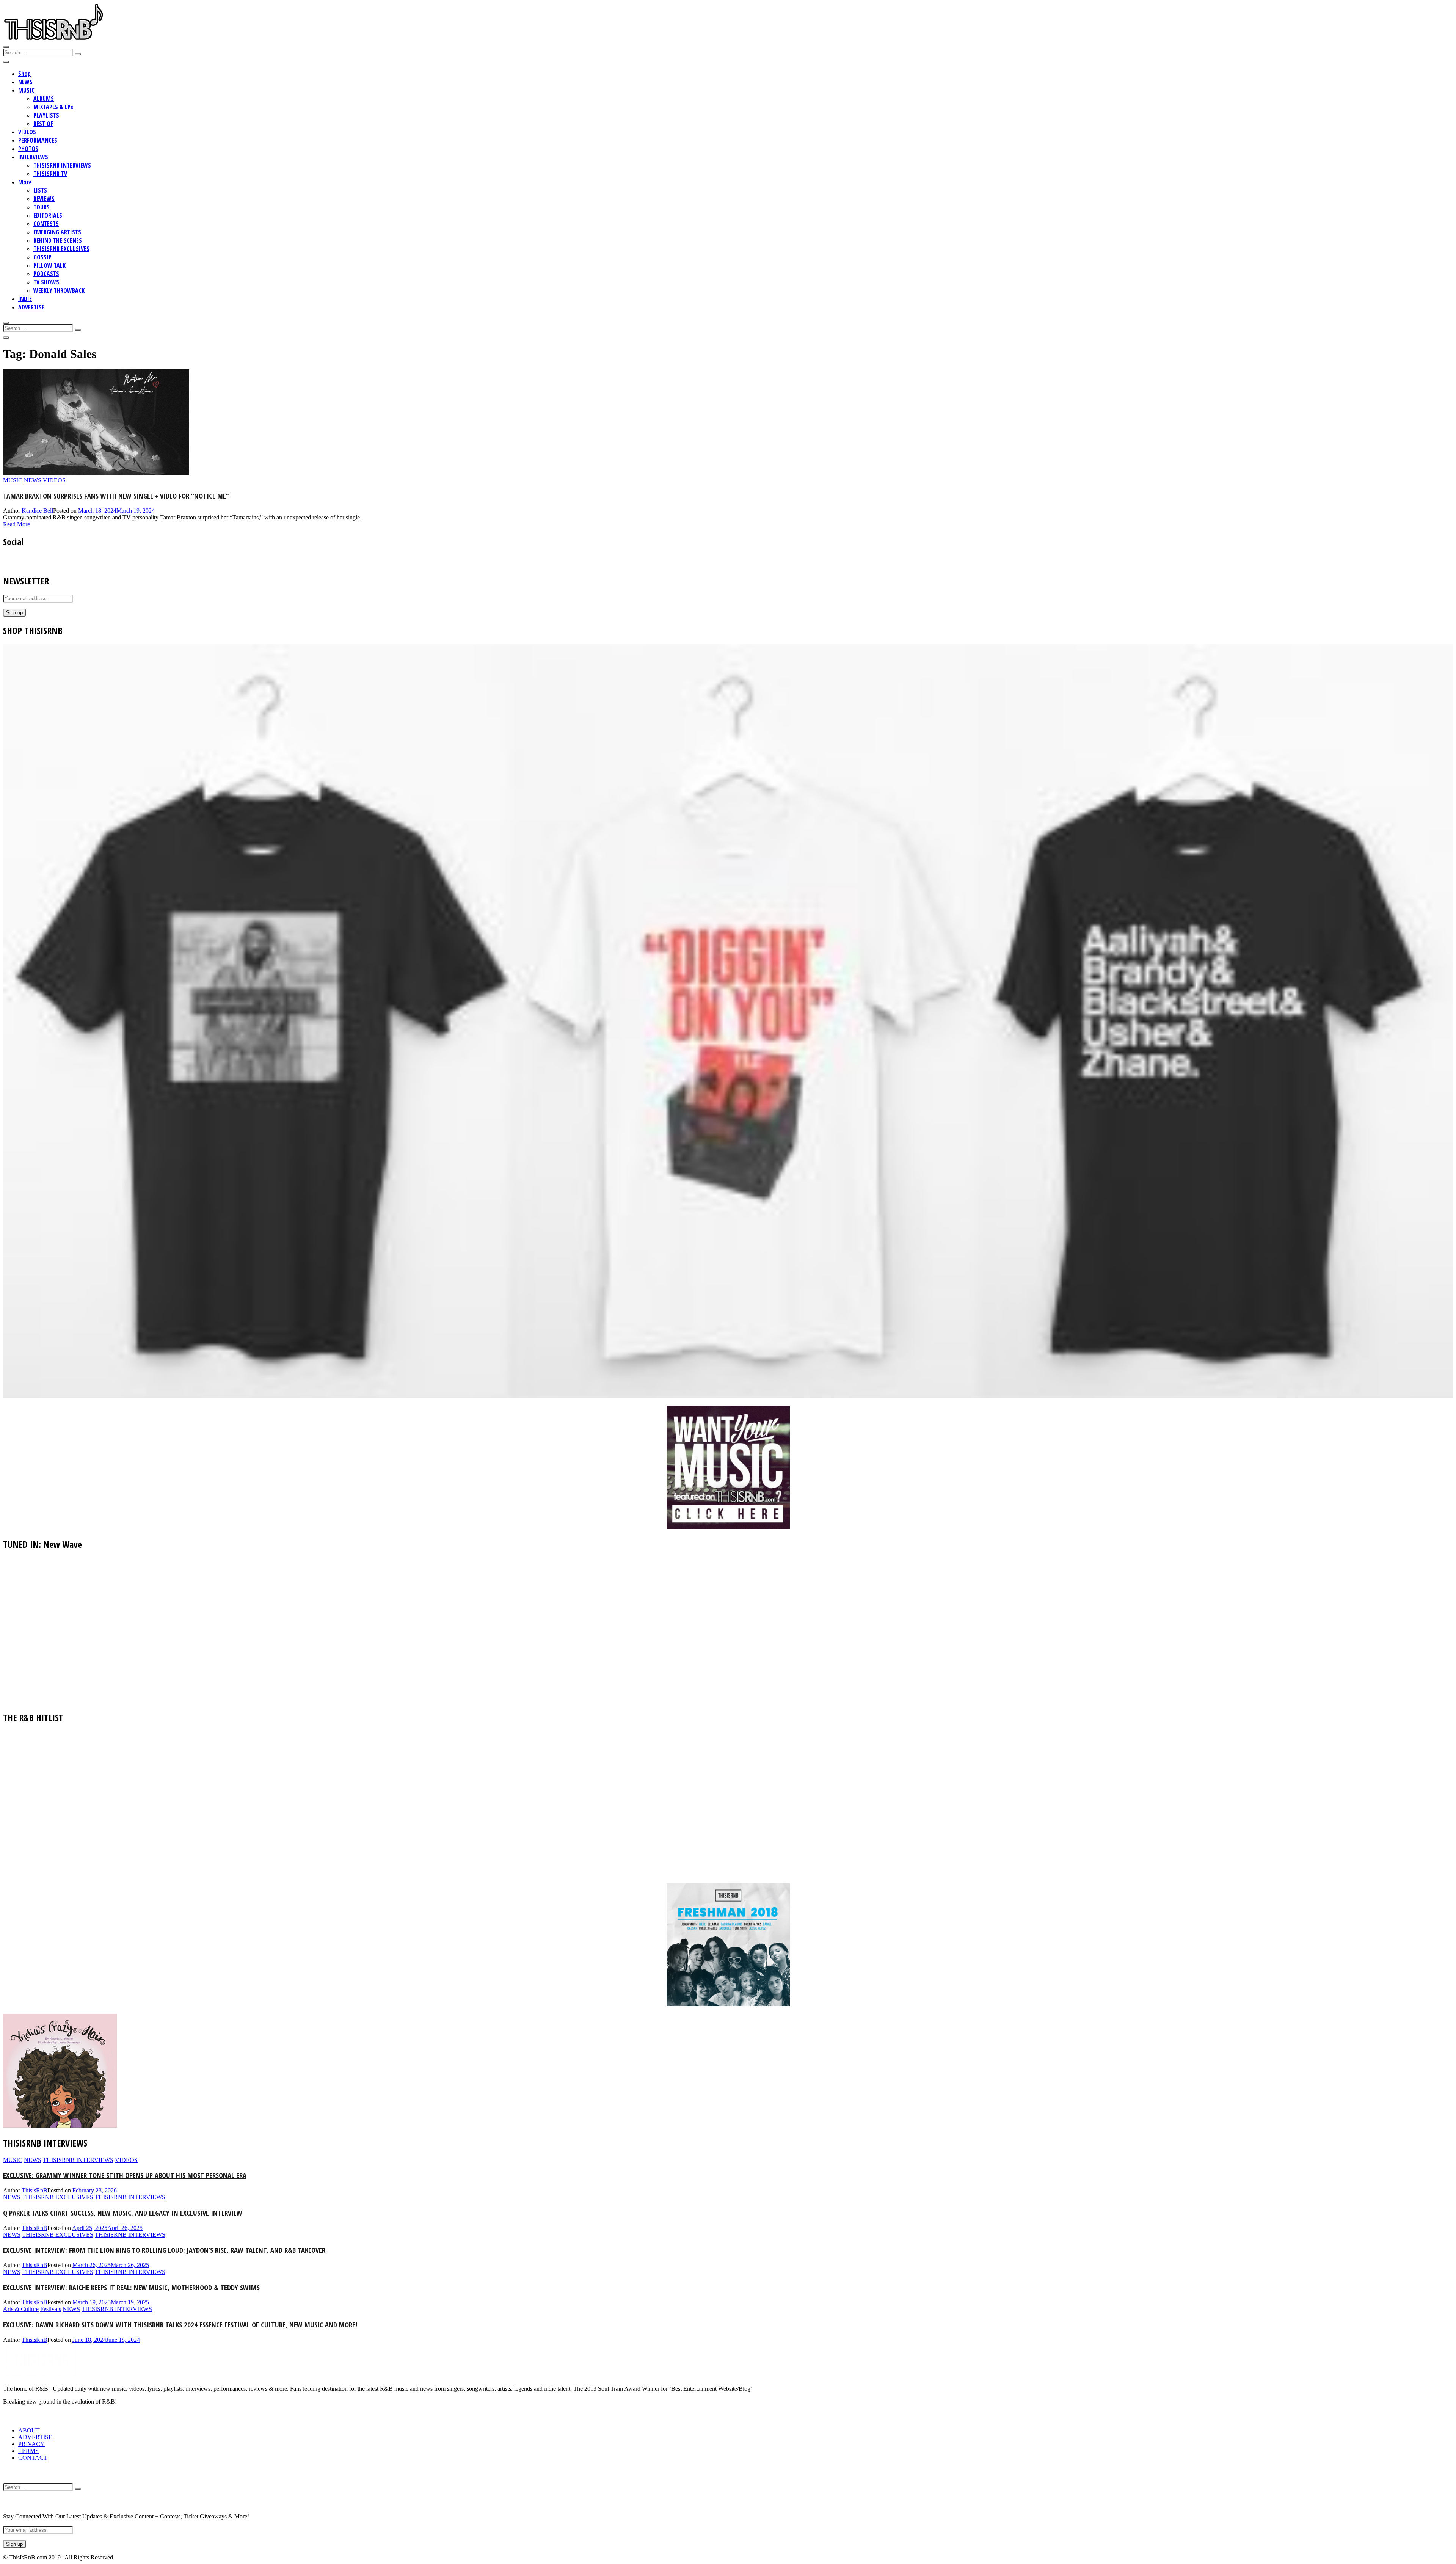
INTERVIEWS (33, 157)
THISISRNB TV (50, 174)
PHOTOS (28, 149)
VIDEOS (27, 132)
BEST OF (43, 124)
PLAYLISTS (46, 115)
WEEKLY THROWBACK (59, 290)
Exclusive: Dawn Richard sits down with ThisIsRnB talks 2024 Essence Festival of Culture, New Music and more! (180, 2325)
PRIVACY (31, 2444)
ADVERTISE (31, 307)
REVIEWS (44, 199)
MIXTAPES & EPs (53, 107)
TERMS (28, 2451)
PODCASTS (46, 274)
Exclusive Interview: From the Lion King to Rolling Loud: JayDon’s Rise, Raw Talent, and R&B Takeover (164, 2250)
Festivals (51, 2309)
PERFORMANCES (38, 140)
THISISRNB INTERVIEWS (62, 165)
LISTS (40, 190)
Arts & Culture (21, 2309)
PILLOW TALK (49, 265)
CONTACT (33, 2458)
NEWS (25, 82)
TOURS (42, 207)
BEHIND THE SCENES (58, 240)
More (25, 182)
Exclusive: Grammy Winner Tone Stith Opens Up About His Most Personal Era (125, 2175)
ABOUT (29, 2430)
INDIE (25, 299)
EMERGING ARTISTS (57, 232)
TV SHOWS (46, 282)
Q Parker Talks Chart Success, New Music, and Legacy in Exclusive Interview (123, 2213)
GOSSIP (42, 257)
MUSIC (26, 90)
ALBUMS (44, 99)
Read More (16, 524)
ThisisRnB (35, 2190)
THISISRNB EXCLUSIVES (61, 249)
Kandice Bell (37, 511)
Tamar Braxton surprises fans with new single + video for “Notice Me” (116, 496)
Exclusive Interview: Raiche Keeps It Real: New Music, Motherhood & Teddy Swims (131, 2287)
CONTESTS (46, 224)
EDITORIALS (48, 215)
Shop (24, 74)
